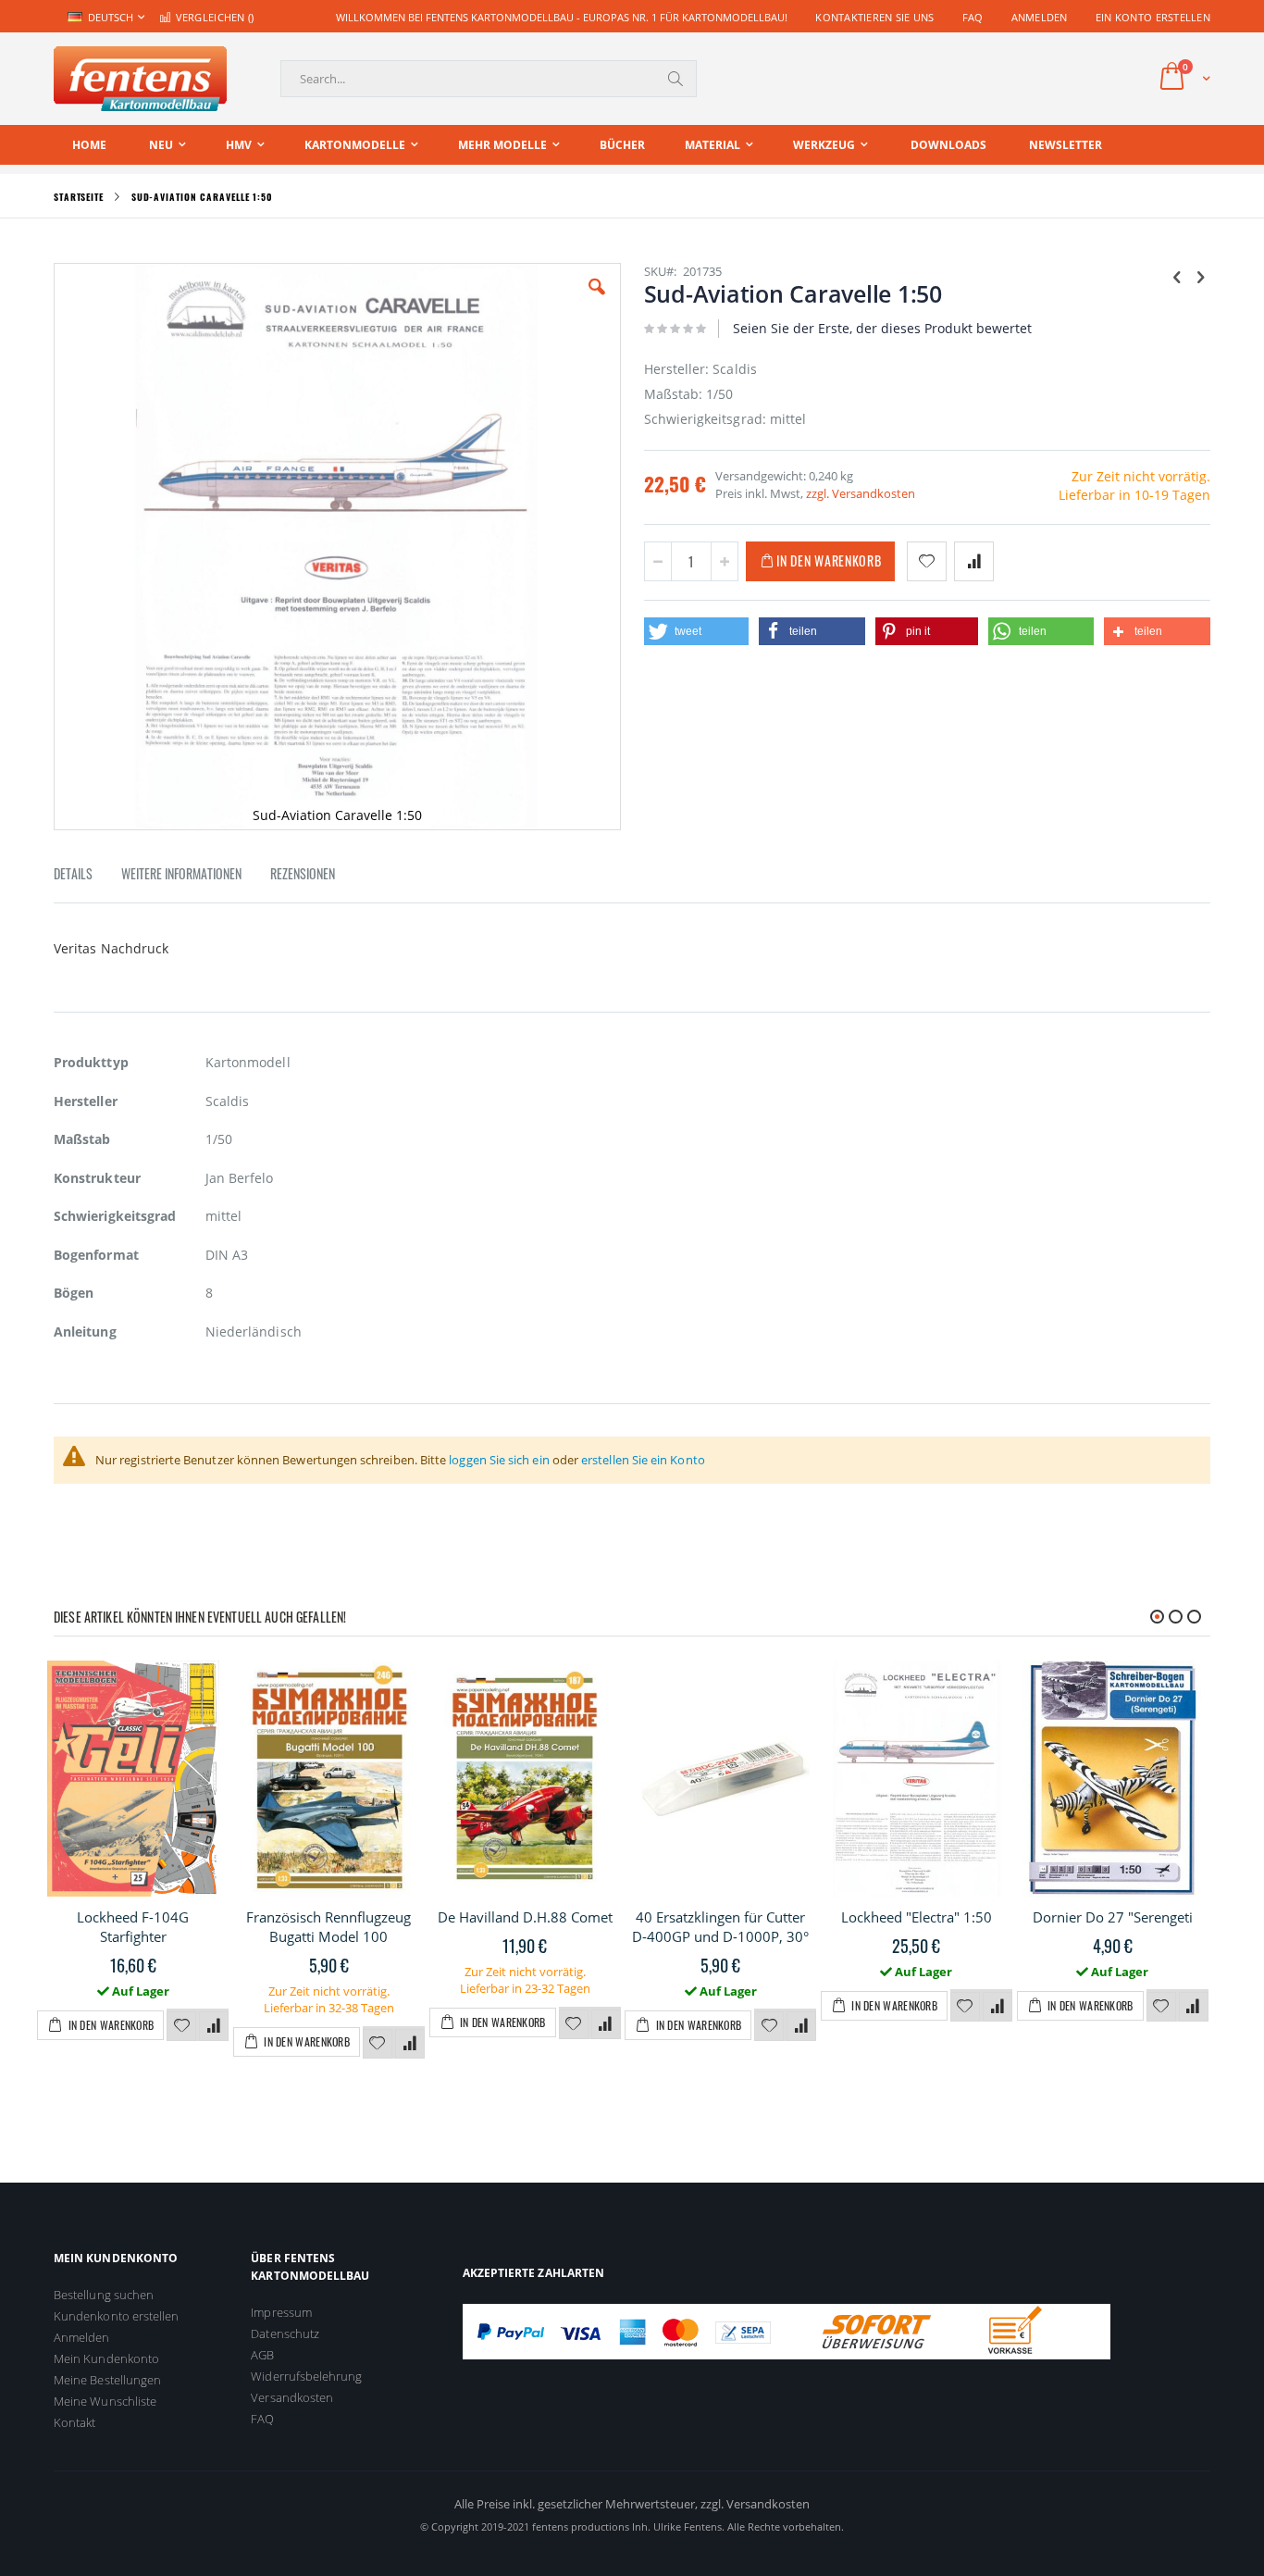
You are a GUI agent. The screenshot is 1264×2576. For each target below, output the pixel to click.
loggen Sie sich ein (499, 1460)
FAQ (973, 17)
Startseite (79, 197)
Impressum (281, 2312)
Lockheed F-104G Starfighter (133, 1927)
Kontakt (74, 2422)
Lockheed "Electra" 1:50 (917, 1917)
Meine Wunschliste (105, 2401)
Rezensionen (303, 873)
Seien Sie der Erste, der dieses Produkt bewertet (882, 328)
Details (73, 873)
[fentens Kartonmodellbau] (140, 79)
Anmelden (1040, 17)
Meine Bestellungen (107, 2380)
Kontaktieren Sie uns (875, 17)
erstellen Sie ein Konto (643, 1460)
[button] (597, 301)
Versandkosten (292, 2397)
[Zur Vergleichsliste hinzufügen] (214, 2026)
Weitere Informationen (181, 873)
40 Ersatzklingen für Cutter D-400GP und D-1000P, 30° (720, 1927)
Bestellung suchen (104, 2295)
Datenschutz (285, 2333)
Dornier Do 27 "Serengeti (1113, 1917)
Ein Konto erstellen (1153, 17)
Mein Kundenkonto (106, 2358)
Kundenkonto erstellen (116, 2316)
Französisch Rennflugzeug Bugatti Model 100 (328, 1927)
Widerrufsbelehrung (306, 2376)
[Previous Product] (1177, 276)
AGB (262, 2355)
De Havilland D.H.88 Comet (525, 1917)
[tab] (87, 877)
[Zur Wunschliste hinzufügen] (181, 2026)
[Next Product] (1200, 276)
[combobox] (489, 79)
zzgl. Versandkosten (861, 493)
